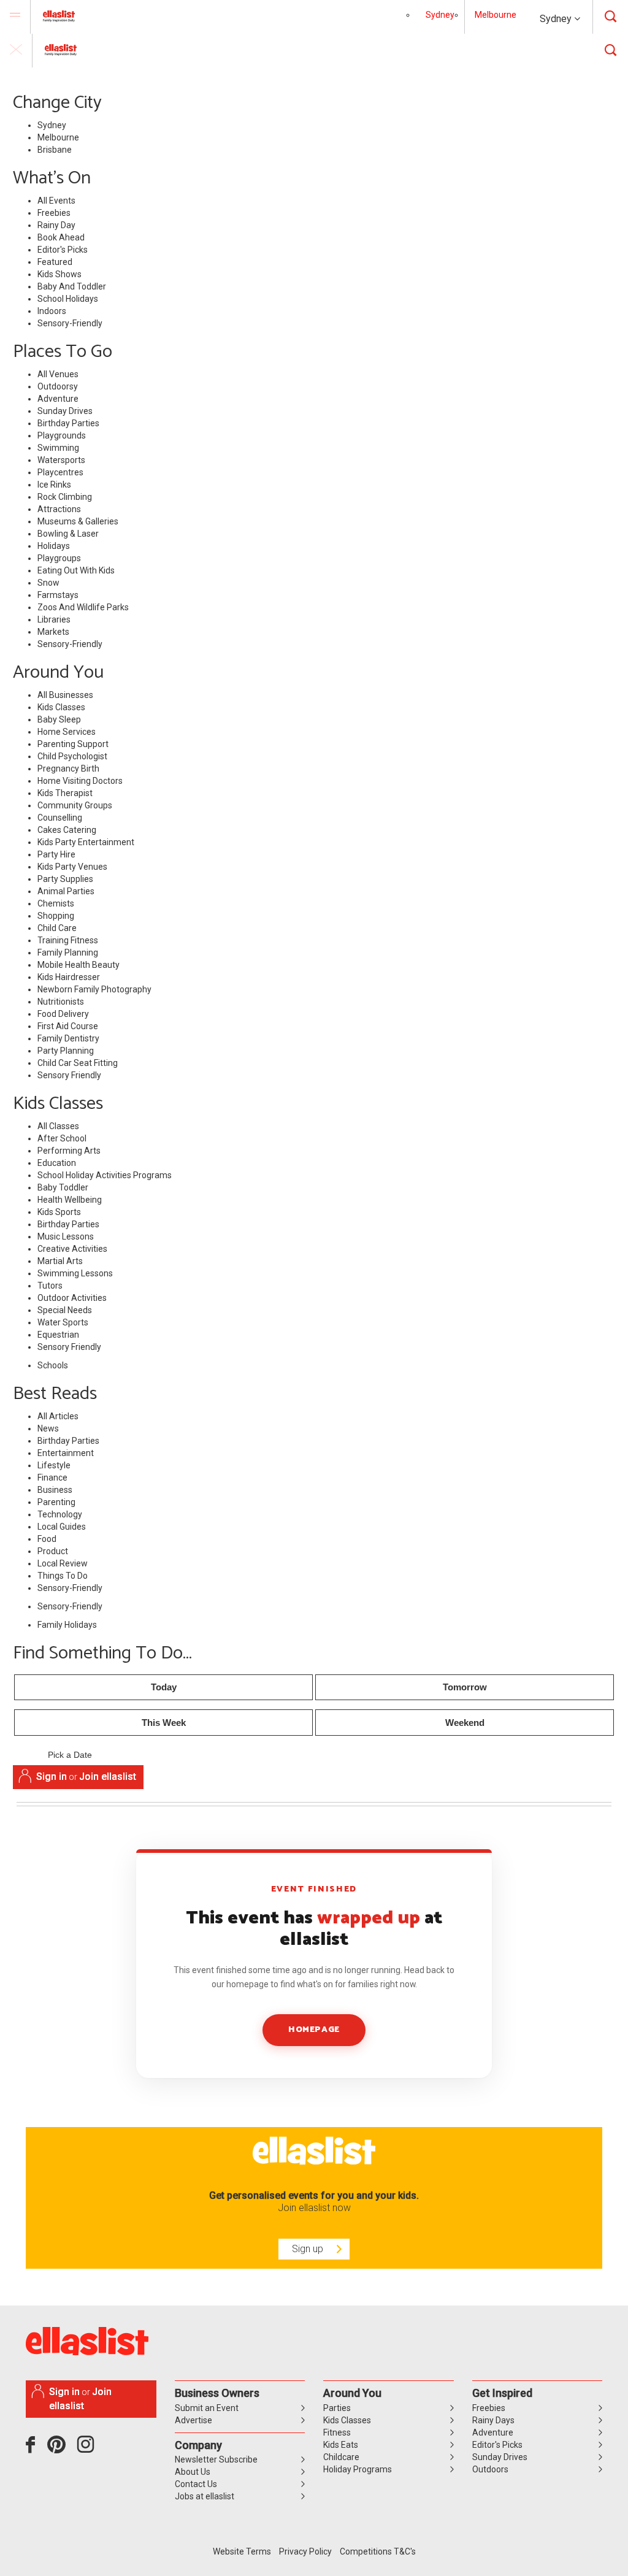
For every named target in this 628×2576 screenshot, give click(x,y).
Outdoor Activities (72, 1298)
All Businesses (65, 695)
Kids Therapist (65, 793)
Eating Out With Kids (76, 570)
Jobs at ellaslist (205, 2496)
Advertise (193, 2420)
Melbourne (496, 15)
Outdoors (490, 2469)
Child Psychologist (72, 756)
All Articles (58, 1416)
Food (47, 1539)
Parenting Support (73, 744)
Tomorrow (465, 1687)
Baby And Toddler (72, 286)
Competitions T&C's (378, 2551)
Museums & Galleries (78, 521)
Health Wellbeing (70, 1200)
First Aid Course (68, 1026)
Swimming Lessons (75, 1273)
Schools (53, 1365)
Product (53, 1551)
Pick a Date (70, 1755)
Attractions (59, 509)
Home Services (67, 732)
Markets (53, 632)
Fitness (337, 2432)
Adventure (58, 399)
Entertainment (66, 1453)
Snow (48, 583)
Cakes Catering (67, 830)
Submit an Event (207, 2408)
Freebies (54, 213)
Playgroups (59, 558)
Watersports (61, 460)
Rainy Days (493, 2420)
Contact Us (196, 2484)
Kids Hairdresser (69, 977)
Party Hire (56, 854)
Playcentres (60, 472)
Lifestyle (54, 1465)
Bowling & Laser (68, 534)
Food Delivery (63, 1014)
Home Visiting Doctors (80, 781)
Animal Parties (66, 891)
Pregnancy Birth (68, 769)
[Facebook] (33, 2449)
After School (62, 1138)
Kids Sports (59, 1212)
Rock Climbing (65, 497)
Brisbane (55, 150)
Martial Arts (60, 1261)
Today (164, 1687)
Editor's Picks (63, 250)
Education (57, 1163)
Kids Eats (341, 2445)
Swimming (58, 448)
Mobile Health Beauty (78, 965)
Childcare (341, 2457)
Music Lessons (66, 1236)
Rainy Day (56, 225)
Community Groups (75, 805)
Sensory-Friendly (70, 323)
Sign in (52, 1777)
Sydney (557, 19)
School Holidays (68, 299)
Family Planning (68, 953)
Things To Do (63, 1576)
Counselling (60, 818)
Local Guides (62, 1527)
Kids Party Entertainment (86, 842)
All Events (56, 201)
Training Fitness (68, 940)
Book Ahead (61, 237)
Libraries (54, 619)
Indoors (52, 311)
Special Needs (65, 1310)
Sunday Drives (65, 411)
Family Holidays (67, 1625)
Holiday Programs (358, 2469)
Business (55, 1490)
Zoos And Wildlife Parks (83, 607)
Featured (55, 262)
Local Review (63, 1563)
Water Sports (63, 1322)
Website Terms (242, 2551)
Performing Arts (69, 1151)
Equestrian (58, 1335)
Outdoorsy (58, 386)
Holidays (54, 546)
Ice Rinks (54, 485)
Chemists (56, 903)
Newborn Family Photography (94, 989)
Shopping (56, 916)
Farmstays (58, 595)
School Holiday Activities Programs (105, 1175)
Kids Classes (61, 707)
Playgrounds (62, 435)
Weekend (465, 1723)
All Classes (58, 1126)
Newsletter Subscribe (216, 2459)
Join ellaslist (108, 1777)
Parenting (56, 1502)
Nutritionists (61, 1002)
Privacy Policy (305, 2551)
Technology (60, 1514)
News (48, 1428)
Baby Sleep (59, 719)
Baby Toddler (63, 1187)
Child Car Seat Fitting (78, 1063)
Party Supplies (65, 879)
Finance (52, 1478)
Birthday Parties (68, 423)
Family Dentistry (68, 1038)
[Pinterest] (61, 2449)
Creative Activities (72, 1249)
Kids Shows (59, 274)
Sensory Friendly (69, 1075)
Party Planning (66, 1051)
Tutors (50, 1286)
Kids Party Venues (72, 867)
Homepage (314, 2030)
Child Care (57, 928)
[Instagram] (88, 2449)
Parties (337, 2408)
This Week (164, 1723)
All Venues (58, 374)
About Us (193, 2472)
